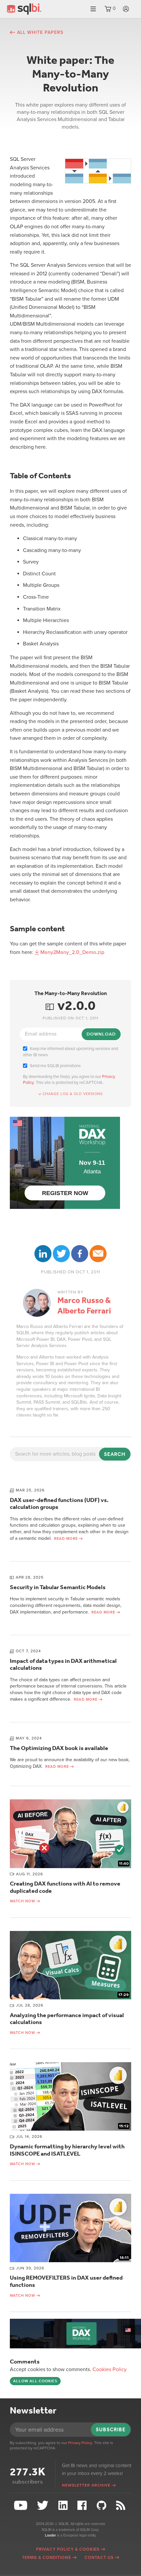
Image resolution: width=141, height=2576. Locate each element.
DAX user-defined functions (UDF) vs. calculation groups (59, 1504)
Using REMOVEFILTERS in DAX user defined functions (66, 2281)
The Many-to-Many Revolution (71, 993)
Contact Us (99, 2558)
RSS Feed (122, 2505)
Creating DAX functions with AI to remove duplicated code (65, 1887)
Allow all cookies (35, 2381)
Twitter (61, 1254)
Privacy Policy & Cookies (68, 2549)
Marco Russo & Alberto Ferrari (84, 1306)
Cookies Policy (110, 2369)
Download (101, 1034)
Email (98, 1254)
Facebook (80, 1254)
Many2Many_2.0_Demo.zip (72, 952)
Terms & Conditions (47, 2558)
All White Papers (40, 32)
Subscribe (111, 2429)
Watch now (22, 1901)
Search (115, 1454)
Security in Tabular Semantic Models (58, 1587)
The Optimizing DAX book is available (59, 1748)
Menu (93, 9)
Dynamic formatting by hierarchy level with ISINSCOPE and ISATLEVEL (67, 2150)
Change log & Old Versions (73, 1094)
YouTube (21, 2505)
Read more (66, 1539)
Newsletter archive (86, 2485)
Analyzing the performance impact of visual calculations (67, 2019)
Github (102, 2505)
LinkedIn (43, 1254)
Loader (50, 2535)
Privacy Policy (80, 2443)
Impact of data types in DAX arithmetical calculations (63, 1664)
